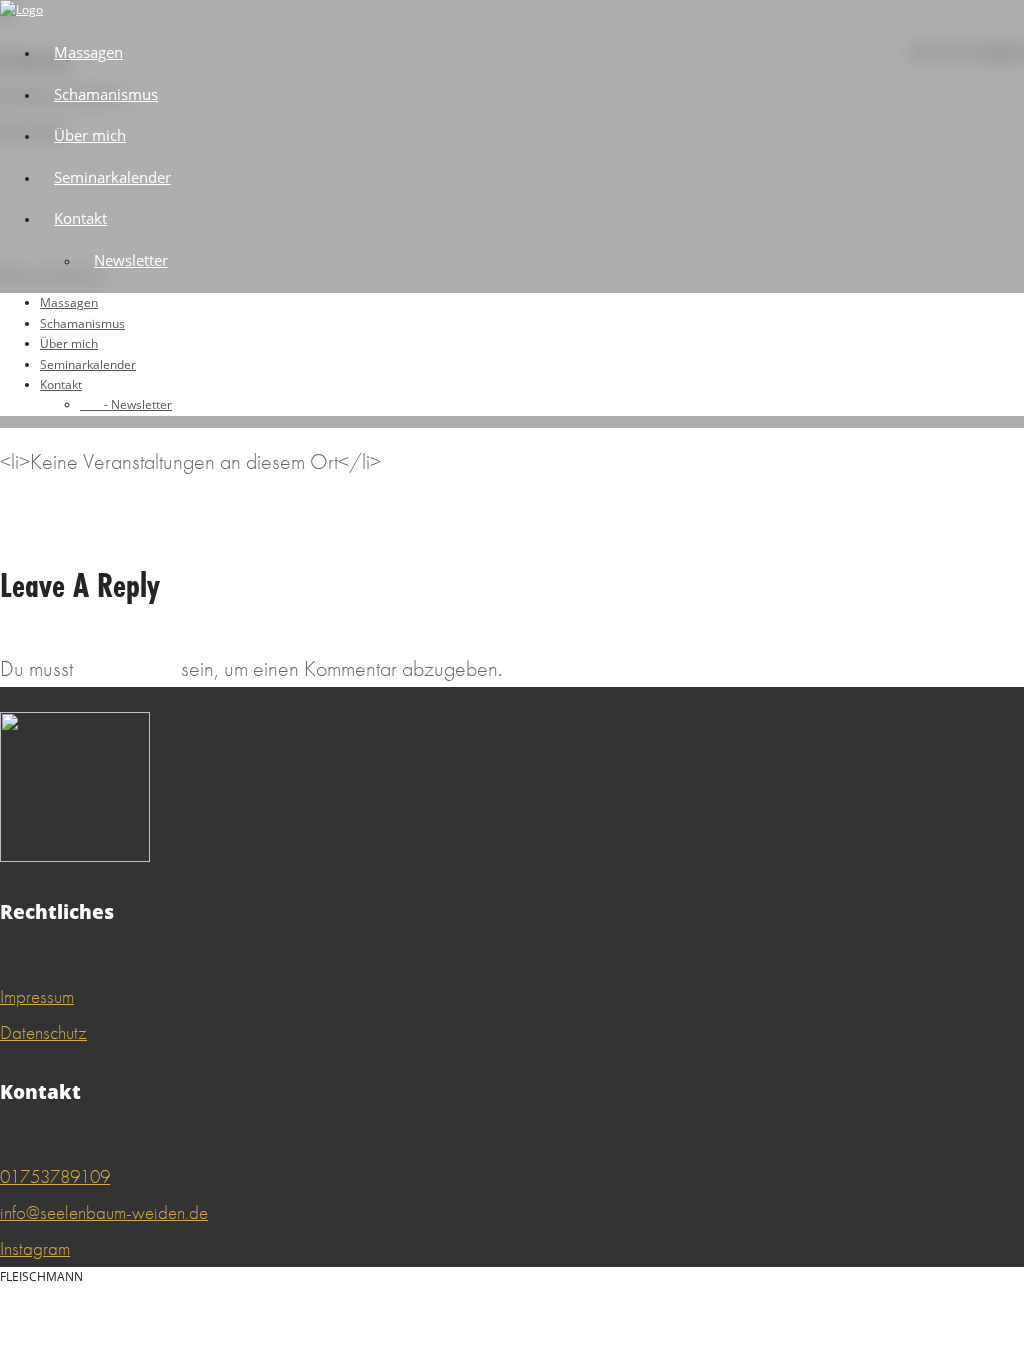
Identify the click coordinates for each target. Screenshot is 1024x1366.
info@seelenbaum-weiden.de (104, 1212)
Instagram (35, 1248)
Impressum (37, 996)
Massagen (88, 52)
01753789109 (55, 1176)
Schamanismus (106, 94)
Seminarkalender (112, 177)
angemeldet (127, 668)
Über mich (90, 135)
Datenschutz (43, 1032)
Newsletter (131, 260)
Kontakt (80, 218)
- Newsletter (126, 404)
